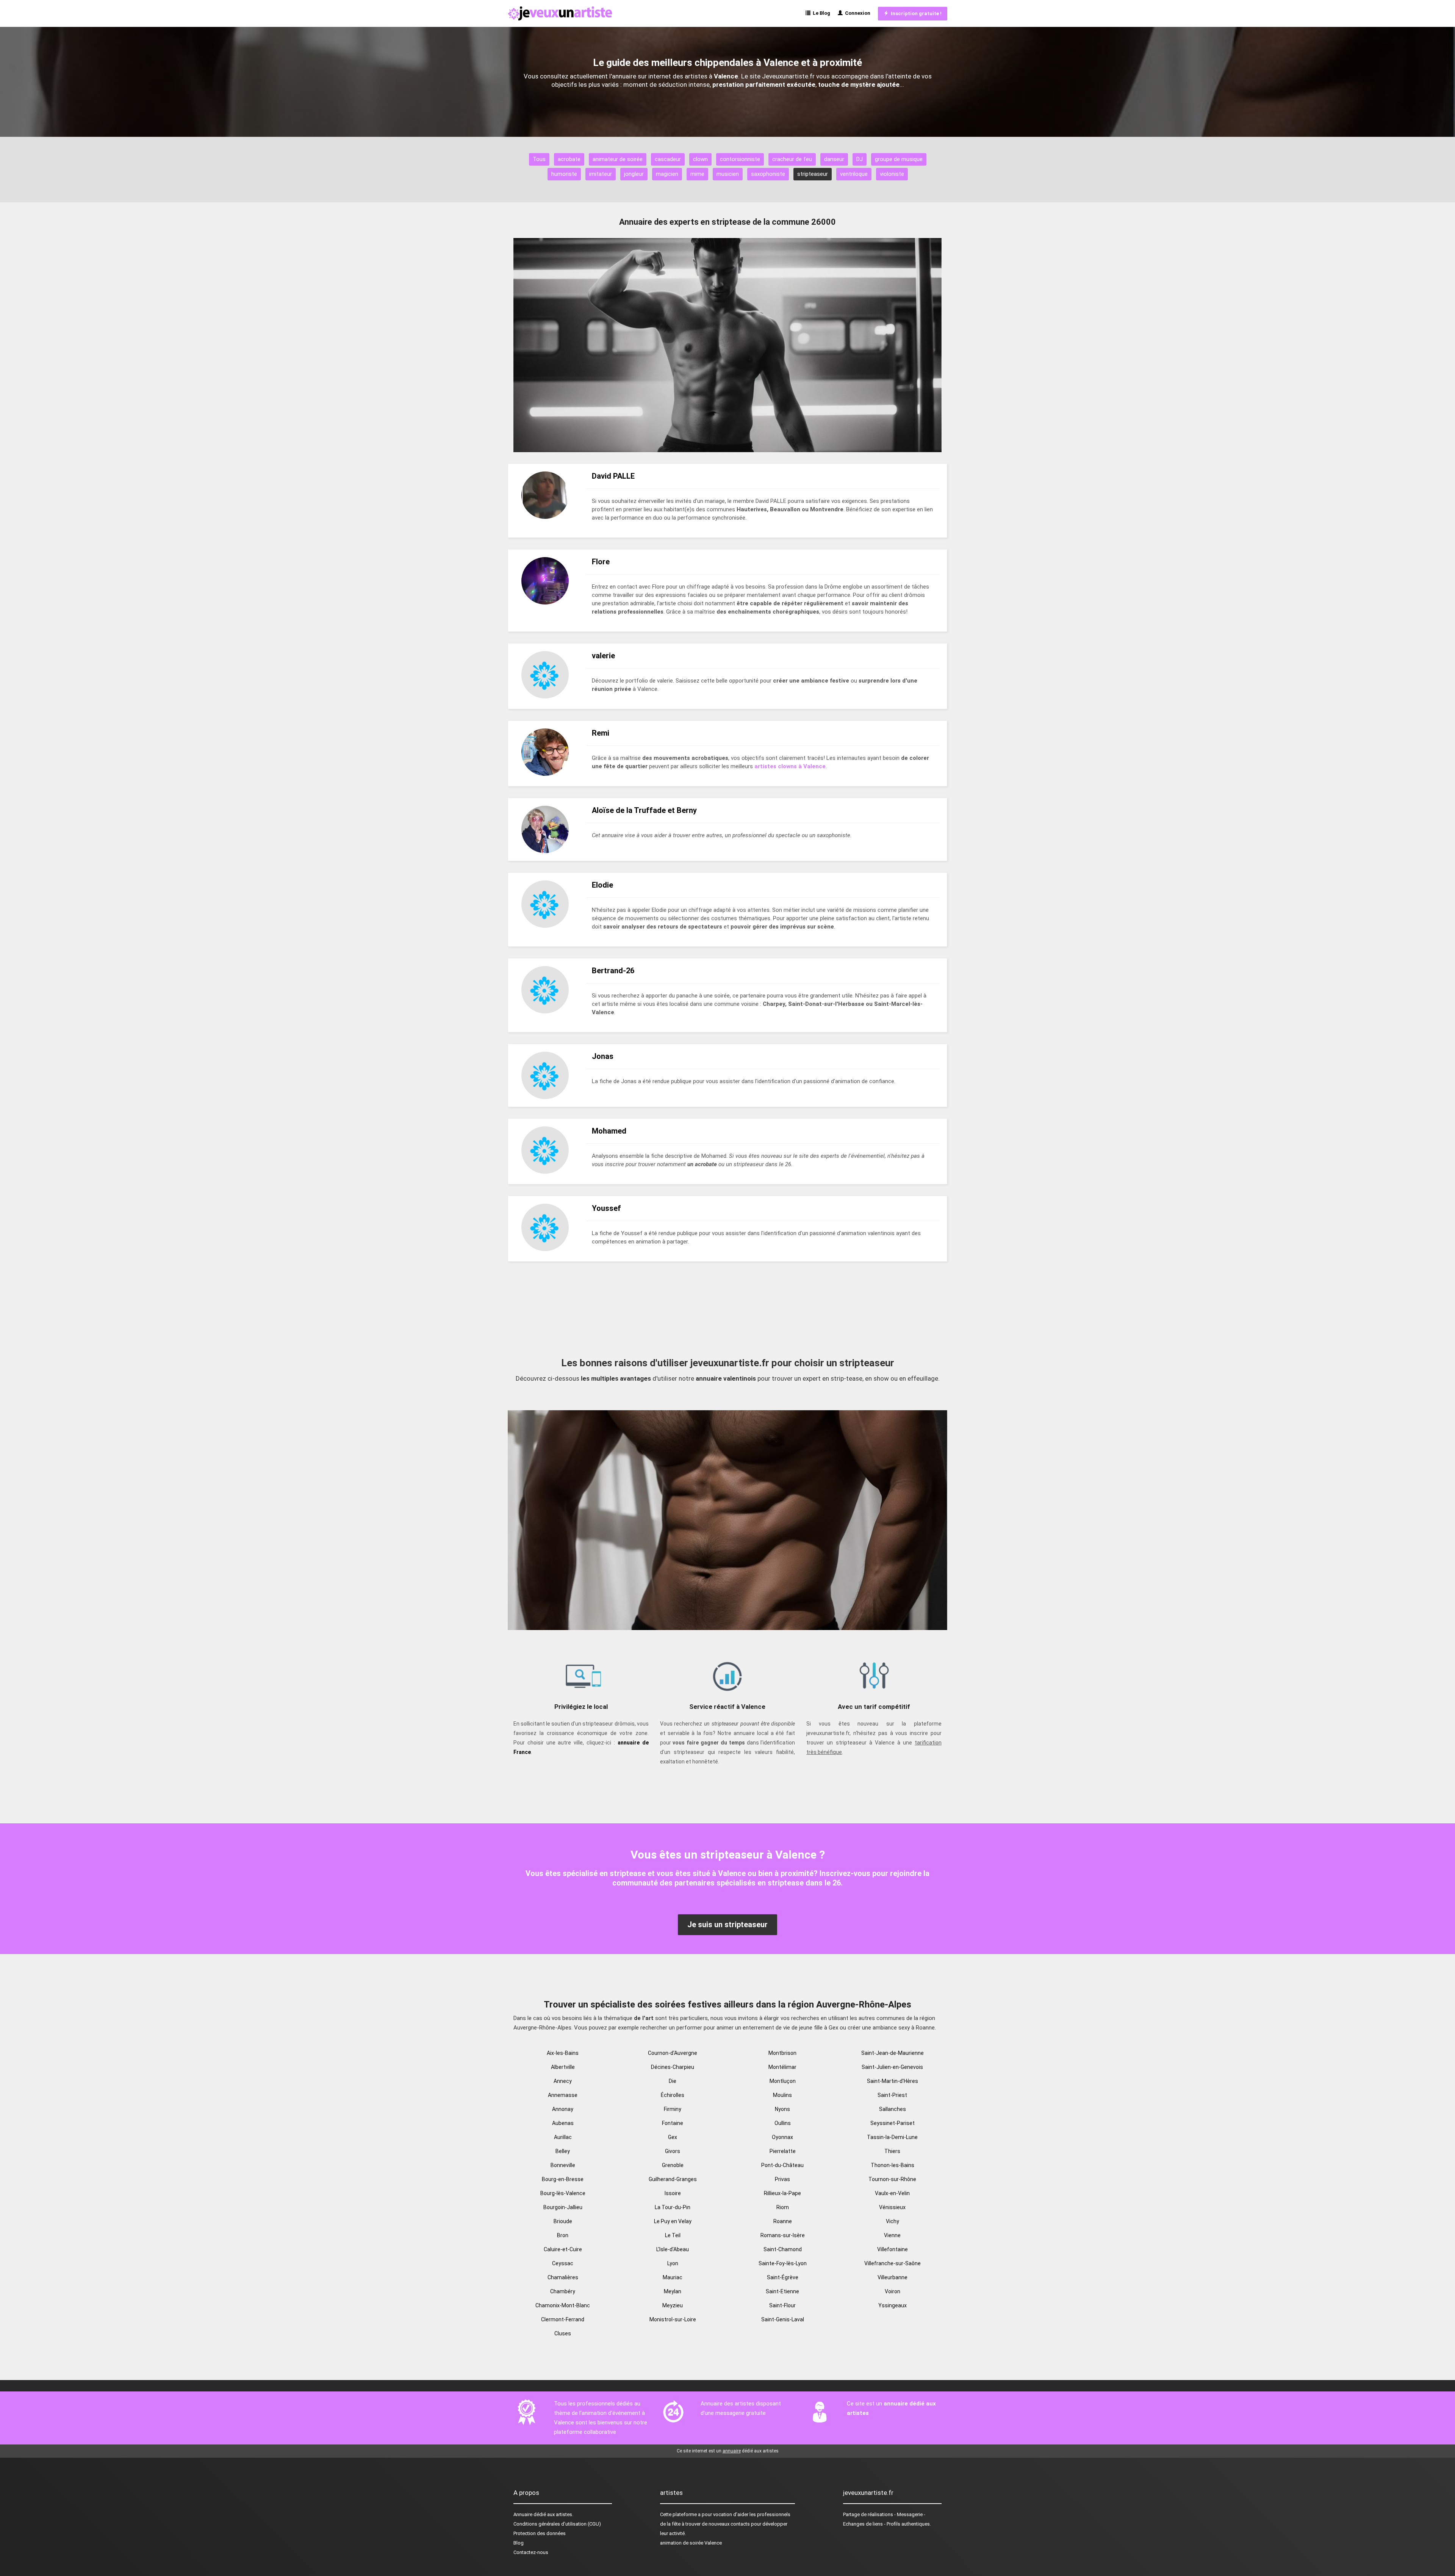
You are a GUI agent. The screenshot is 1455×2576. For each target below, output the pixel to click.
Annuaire (523, 2514)
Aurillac (563, 2137)
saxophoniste (768, 174)
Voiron (893, 2291)
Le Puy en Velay (673, 2221)
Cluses (563, 2333)
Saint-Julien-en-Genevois (892, 2067)
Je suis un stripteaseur (727, 1925)
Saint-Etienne (782, 2291)
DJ (860, 159)
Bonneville (563, 2165)
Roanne (783, 2221)
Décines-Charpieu (673, 2067)
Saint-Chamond (783, 2249)
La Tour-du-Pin (673, 2207)
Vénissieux (892, 2207)
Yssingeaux (893, 2305)
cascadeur (668, 159)
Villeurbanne (893, 2277)
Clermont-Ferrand (563, 2319)
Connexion (857, 13)
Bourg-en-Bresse (563, 2179)
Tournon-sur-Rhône (892, 2179)
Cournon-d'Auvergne (673, 2053)
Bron (563, 2235)
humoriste (564, 174)
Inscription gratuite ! (915, 13)
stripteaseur (813, 174)
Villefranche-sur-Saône (893, 2263)
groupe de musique (899, 159)
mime (697, 174)
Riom (783, 2207)
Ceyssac (563, 2263)
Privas (782, 2179)
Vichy (893, 2221)
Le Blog (820, 13)
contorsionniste (740, 159)
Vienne (892, 2235)
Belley (563, 2151)
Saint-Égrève (783, 2277)
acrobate (569, 159)
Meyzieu (673, 2305)
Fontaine (673, 2123)
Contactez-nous (531, 2552)
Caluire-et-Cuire (563, 2249)
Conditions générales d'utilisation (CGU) (557, 2524)
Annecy (563, 2081)
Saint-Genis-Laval (783, 2319)
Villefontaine (893, 2249)
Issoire (673, 2193)
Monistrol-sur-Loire (673, 2319)
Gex (673, 2137)
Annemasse (563, 2095)
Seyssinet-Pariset (893, 2123)
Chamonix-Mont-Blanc (563, 2305)
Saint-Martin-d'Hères (893, 2081)
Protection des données (540, 2533)
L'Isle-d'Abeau (673, 2249)
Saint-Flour (782, 2305)
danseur (834, 159)
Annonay (563, 2109)
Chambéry (563, 2291)
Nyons (782, 2109)
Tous (539, 159)
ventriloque (854, 174)
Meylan (673, 2291)
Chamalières (563, 2277)
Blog (519, 2543)
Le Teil (673, 2235)
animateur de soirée (618, 159)
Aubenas (563, 2123)
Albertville (563, 2067)
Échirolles (673, 2095)
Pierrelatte (783, 2151)
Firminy (673, 2109)
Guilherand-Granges (673, 2179)
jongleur (634, 174)
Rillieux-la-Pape (782, 2193)
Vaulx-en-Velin (892, 2193)
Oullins (783, 2123)
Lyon (673, 2263)
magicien (667, 174)
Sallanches (893, 2109)
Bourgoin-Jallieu (563, 2207)
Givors (673, 2151)
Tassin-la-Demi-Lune (892, 2137)
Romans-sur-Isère (783, 2235)
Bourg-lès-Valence (563, 2193)
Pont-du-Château (782, 2165)
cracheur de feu (792, 159)
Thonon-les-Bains (893, 2165)
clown (700, 159)
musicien (728, 174)
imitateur (601, 174)
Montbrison (782, 2053)
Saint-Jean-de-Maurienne (893, 2053)
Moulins (782, 2095)
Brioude (563, 2221)
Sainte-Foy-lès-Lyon (783, 2263)
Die (673, 2081)
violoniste (892, 174)
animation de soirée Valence (691, 2543)
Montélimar (782, 2067)
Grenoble (673, 2165)
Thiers (892, 2151)
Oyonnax (782, 2137)
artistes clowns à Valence (790, 766)
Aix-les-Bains (563, 2053)
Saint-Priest (892, 2095)
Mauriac (673, 2277)
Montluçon (783, 2081)
